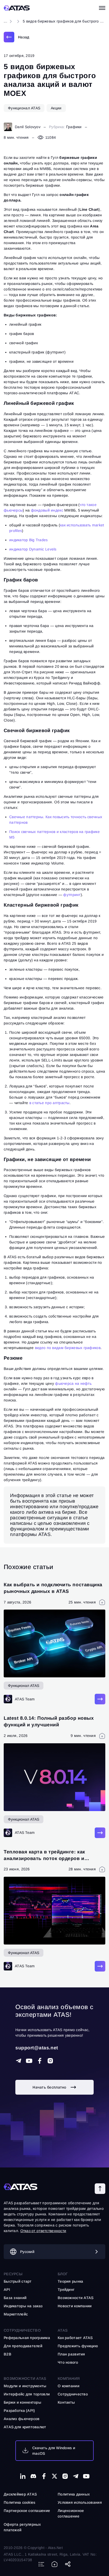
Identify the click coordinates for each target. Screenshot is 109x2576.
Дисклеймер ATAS (20, 2494)
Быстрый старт (18, 2281)
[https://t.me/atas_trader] (76, 2476)
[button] (100, 2189)
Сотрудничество (73, 2394)
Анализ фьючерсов (22, 2419)
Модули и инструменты (25, 2386)
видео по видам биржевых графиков (68, 1348)
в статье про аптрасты (49, 1103)
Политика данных (74, 2494)
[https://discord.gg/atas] (33, 2476)
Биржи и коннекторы (22, 2402)
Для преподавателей (23, 2346)
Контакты (66, 2402)
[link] (16, 37)
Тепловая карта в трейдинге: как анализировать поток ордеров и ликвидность (44, 1858)
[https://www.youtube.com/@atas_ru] (86, 2476)
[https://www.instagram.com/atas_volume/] (50, 2061)
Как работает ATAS (75, 2338)
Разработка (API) (19, 2411)
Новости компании (75, 2306)
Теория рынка (70, 2281)
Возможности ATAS (25, 2378)
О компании (69, 2386)
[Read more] (100, 1699)
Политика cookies (19, 2502)
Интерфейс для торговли (27, 2394)
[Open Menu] (102, 8)
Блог (63, 2274)
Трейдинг (66, 2290)
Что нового (68, 2362)
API (7, 2290)
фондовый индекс (47, 510)
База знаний (15, 2298)
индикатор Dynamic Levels (33, 549)
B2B (8, 2354)
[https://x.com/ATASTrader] (54, 2476)
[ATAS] (17, 8)
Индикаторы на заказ (23, 2306)
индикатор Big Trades (29, 540)
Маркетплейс (16, 2314)
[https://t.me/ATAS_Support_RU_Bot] (19, 2061)
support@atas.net (37, 2048)
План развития (71, 2354)
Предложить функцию (78, 2346)
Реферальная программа (27, 2338)
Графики (74, 127)
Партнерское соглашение (27, 2511)
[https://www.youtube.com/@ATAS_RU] (29, 2061)
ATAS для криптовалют (25, 2427)
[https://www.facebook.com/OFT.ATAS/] (40, 2061)
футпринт (72, 895)
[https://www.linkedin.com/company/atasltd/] (23, 2476)
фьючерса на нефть (73, 1383)
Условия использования (80, 2502)
